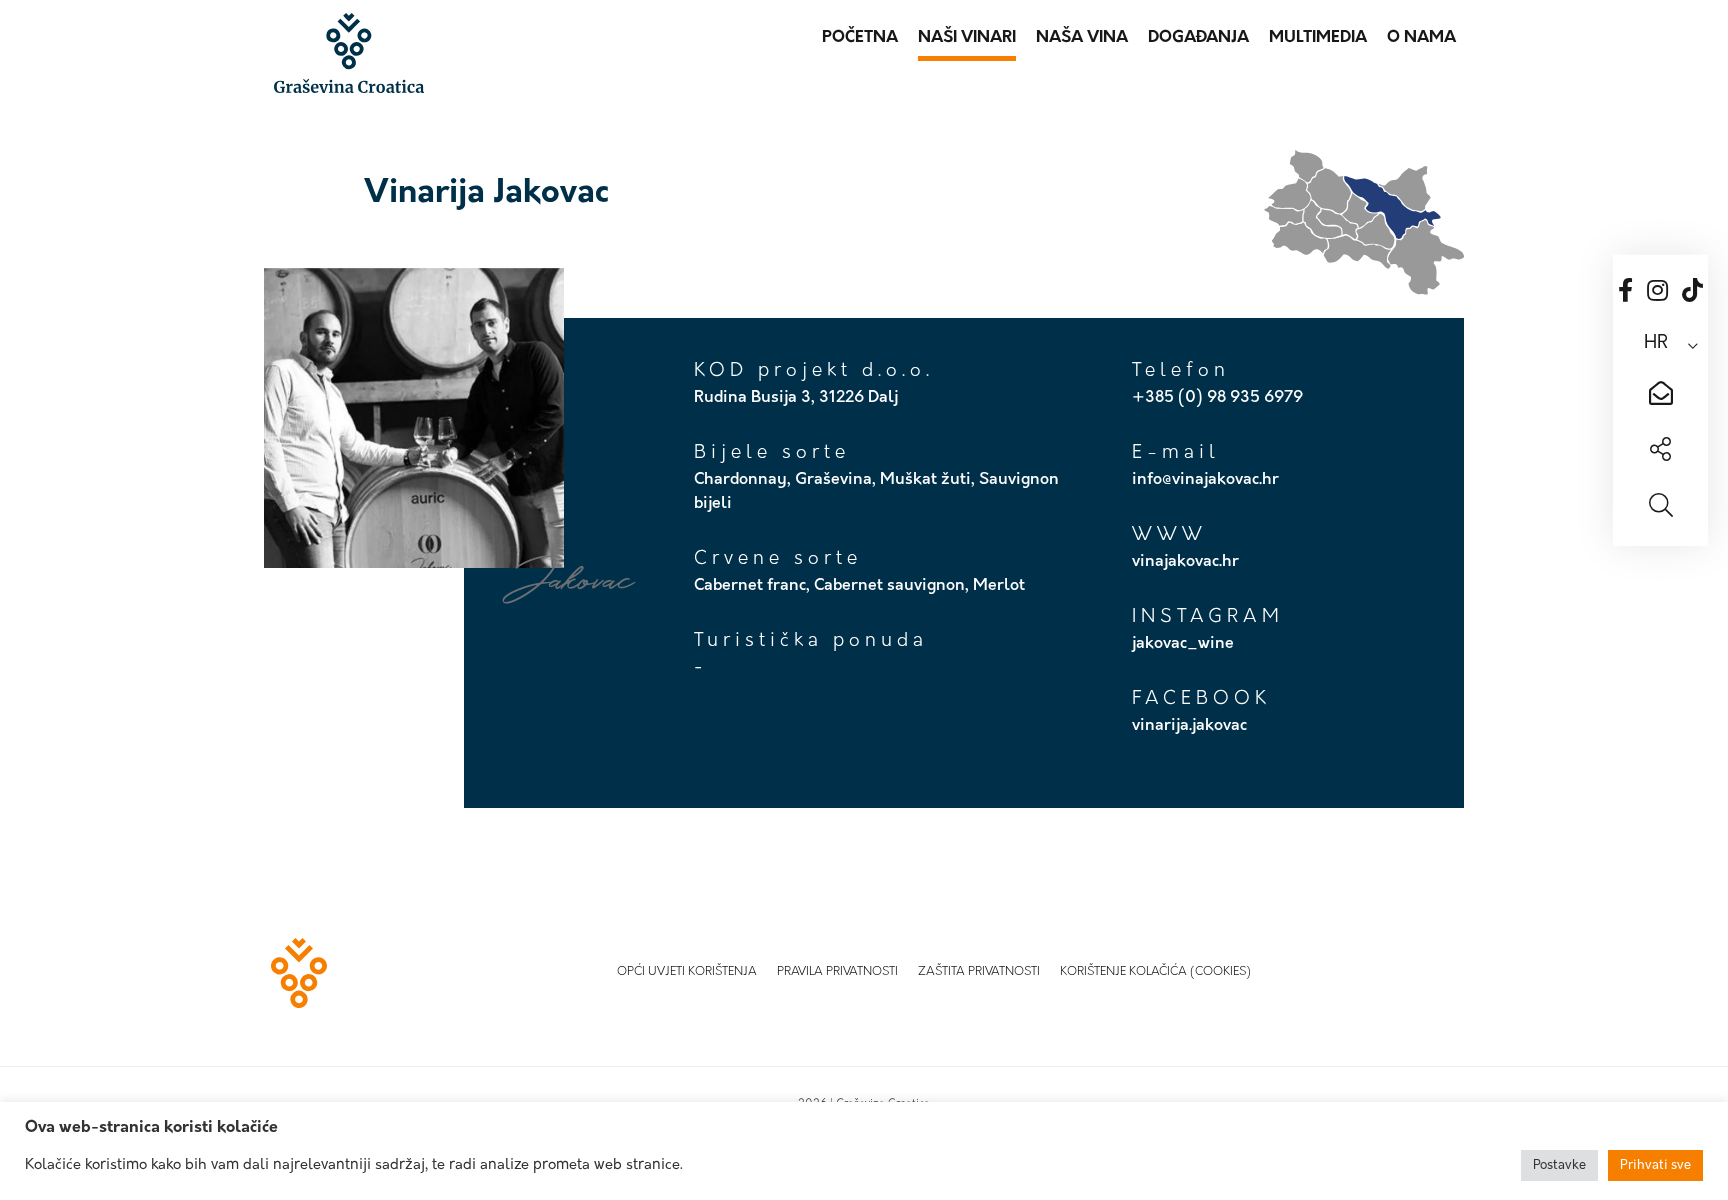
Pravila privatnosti (837, 972)
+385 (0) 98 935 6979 (1217, 398)
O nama (1421, 38)
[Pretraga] (1660, 508)
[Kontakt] (1660, 396)
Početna (860, 38)
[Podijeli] (1660, 452)
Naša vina (1082, 38)
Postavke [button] (1559, 1165)
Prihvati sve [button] (1655, 1165)
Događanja (1198, 38)
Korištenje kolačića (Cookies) (1155, 972)
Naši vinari (967, 38)
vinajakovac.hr (1185, 562)
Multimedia (1318, 38)
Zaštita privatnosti (979, 972)
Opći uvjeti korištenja (687, 972)
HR (1656, 344)
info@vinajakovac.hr (1205, 480)
